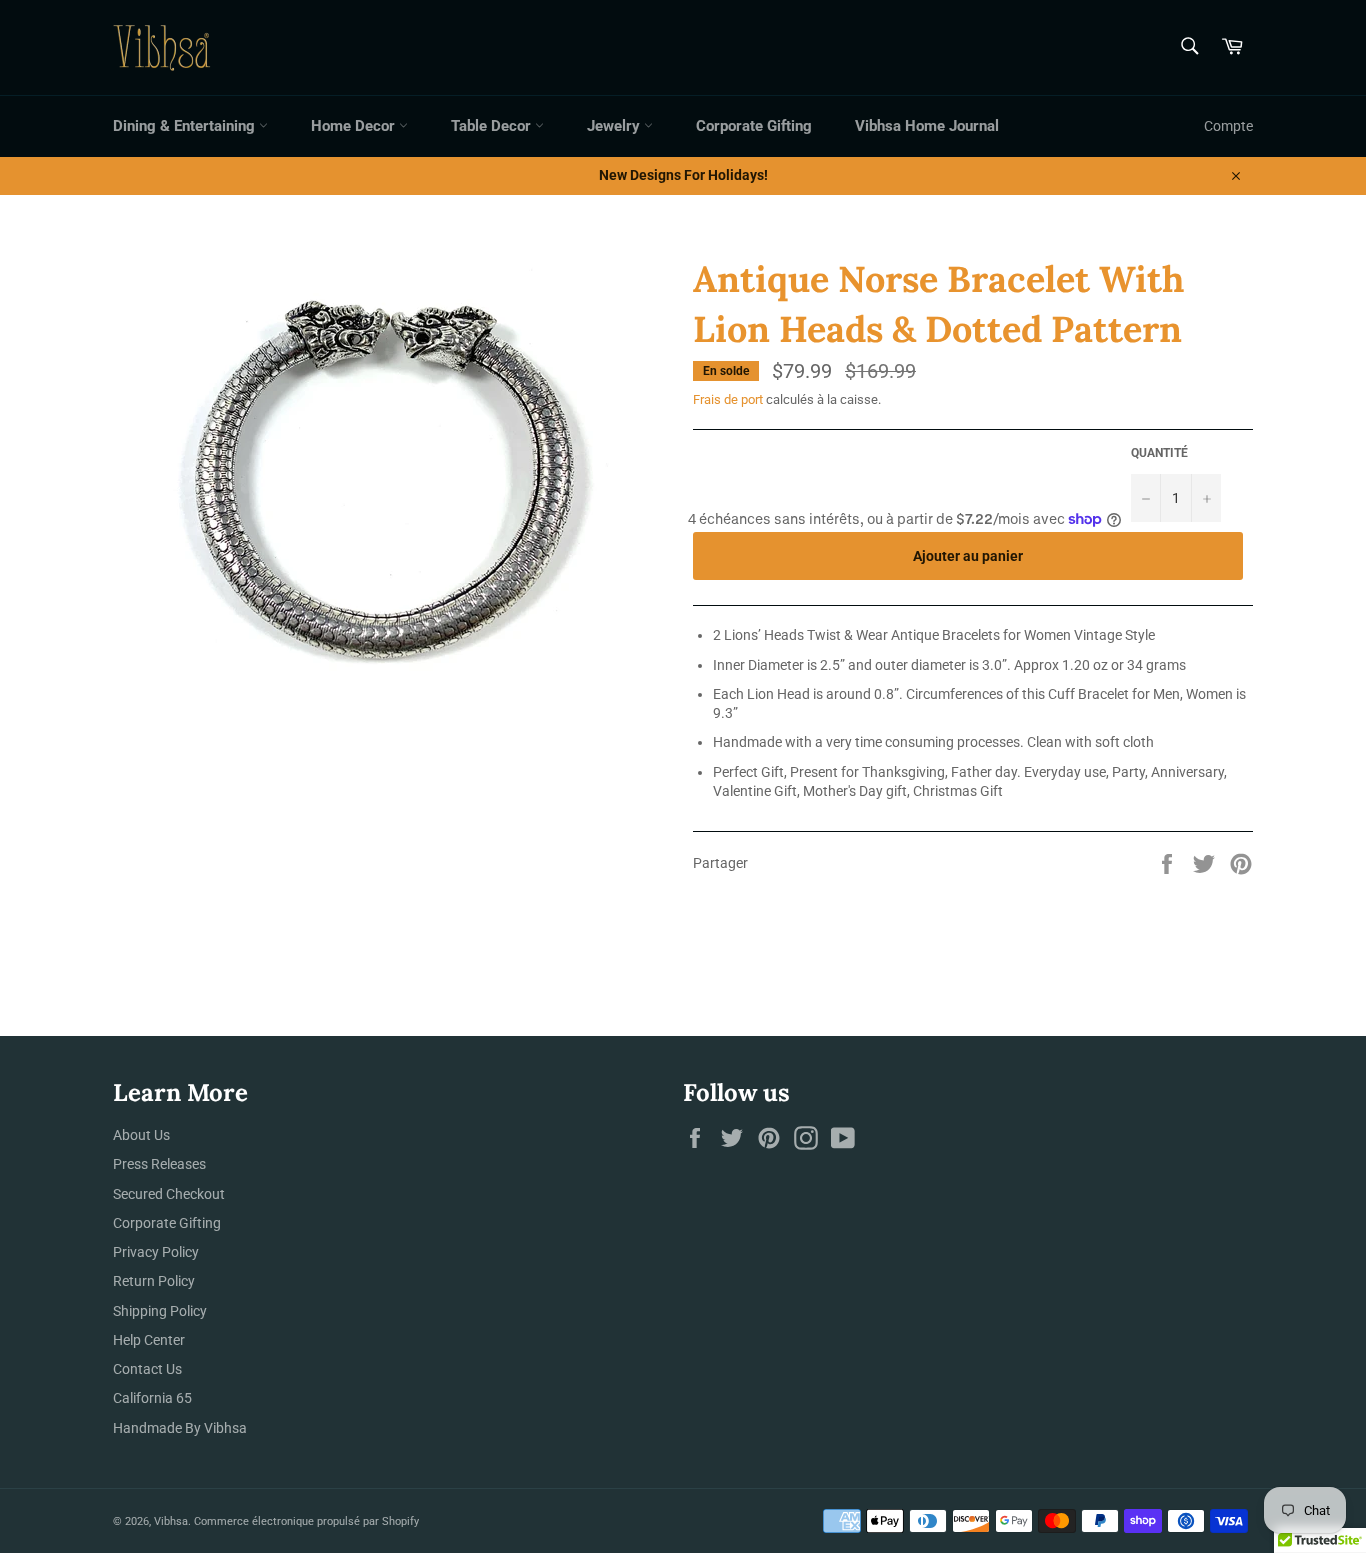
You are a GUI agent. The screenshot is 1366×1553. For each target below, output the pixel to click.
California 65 (152, 1398)
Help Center (149, 1340)
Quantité (1159, 453)
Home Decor (355, 126)
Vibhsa (171, 1521)
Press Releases (159, 1164)
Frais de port (728, 399)
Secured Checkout (169, 1194)
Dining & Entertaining (186, 126)
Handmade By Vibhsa (180, 1428)
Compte (1228, 126)
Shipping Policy (160, 1311)
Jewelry (615, 126)
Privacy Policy (156, 1252)
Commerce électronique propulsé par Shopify (306, 1521)
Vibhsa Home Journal (927, 126)
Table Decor (493, 126)
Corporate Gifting (754, 126)
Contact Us (147, 1369)
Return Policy (154, 1281)
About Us (141, 1135)
